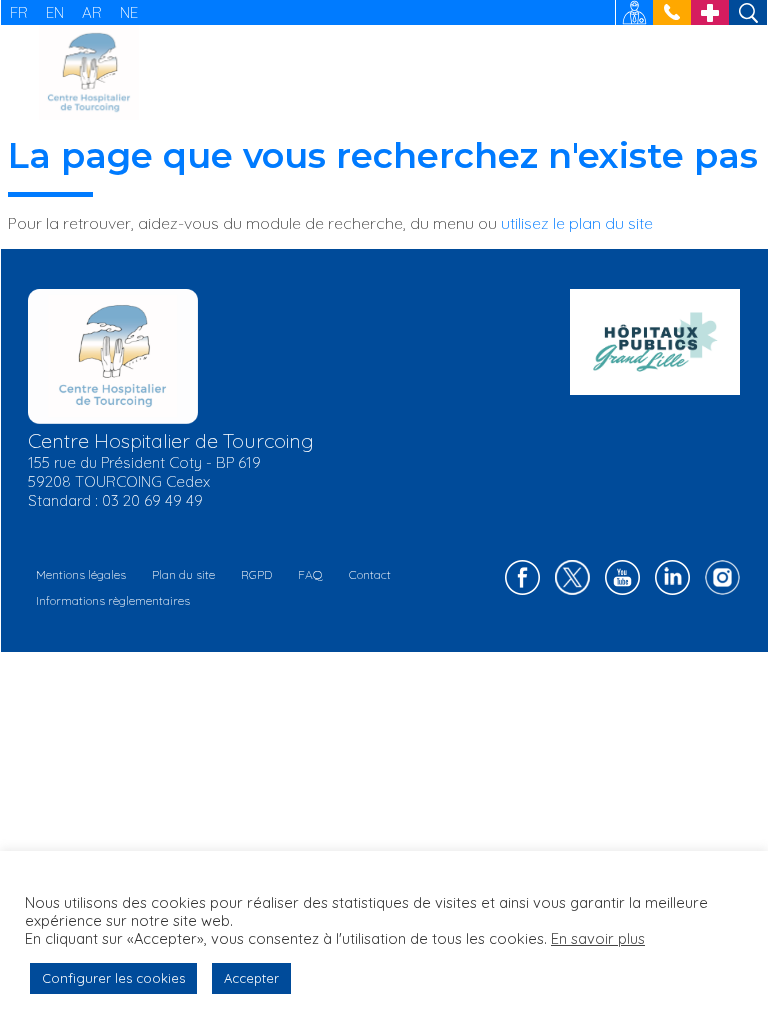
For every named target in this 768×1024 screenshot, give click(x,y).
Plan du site (183, 574)
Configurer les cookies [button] (113, 978)
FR (19, 12)
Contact (370, 574)
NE (129, 12)
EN (55, 12)
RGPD (256, 574)
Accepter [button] (251, 978)
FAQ (310, 574)
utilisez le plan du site (577, 223)
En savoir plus (598, 939)
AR (92, 12)
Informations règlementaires (113, 600)
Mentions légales (81, 574)
